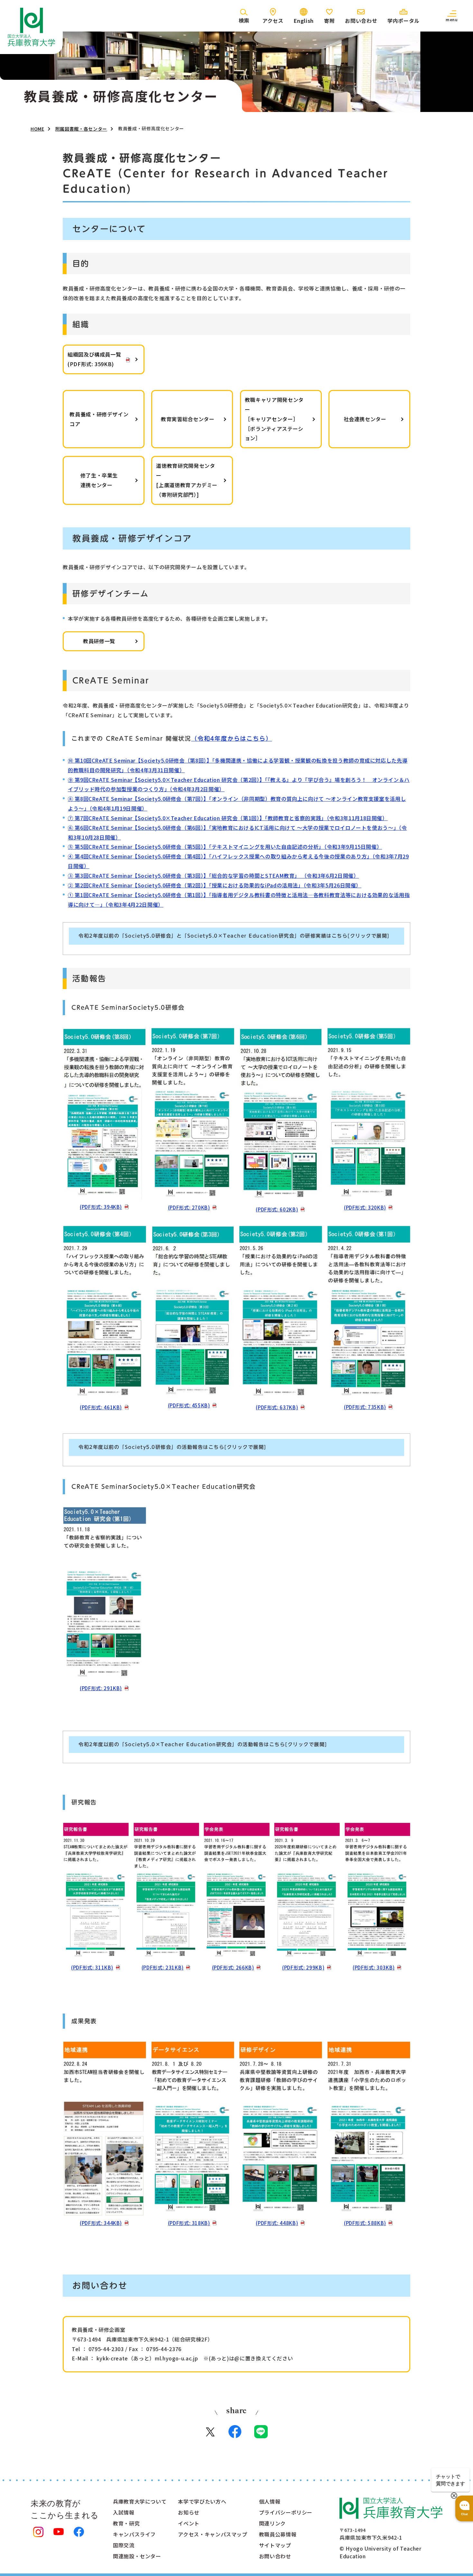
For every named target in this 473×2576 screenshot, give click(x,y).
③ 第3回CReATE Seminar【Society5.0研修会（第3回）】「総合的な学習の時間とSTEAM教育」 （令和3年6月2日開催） (213, 876)
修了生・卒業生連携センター (99, 480)
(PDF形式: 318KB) (189, 2223)
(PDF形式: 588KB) (365, 2223)
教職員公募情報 (278, 2534)
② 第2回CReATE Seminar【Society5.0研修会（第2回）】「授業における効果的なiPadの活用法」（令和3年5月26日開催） (215, 885)
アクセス (273, 21)
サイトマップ (275, 2545)
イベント (189, 2523)
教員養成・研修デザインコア (99, 419)
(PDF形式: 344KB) (101, 2223)
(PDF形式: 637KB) (277, 1407)
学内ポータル (403, 21)
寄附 (329, 21)
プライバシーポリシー (286, 2512)
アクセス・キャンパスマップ (213, 2534)
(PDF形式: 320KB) (365, 1207)
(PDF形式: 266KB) (233, 1967)
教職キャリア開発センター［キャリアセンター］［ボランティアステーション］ (274, 419)
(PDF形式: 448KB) (277, 2223)
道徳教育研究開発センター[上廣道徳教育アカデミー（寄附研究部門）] (187, 480)
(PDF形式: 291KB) (101, 1688)
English (304, 21)
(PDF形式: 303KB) (374, 1967)
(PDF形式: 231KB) (163, 1967)
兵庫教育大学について (140, 2501)
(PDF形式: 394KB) (101, 1207)
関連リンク (272, 2523)
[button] (452, 16)
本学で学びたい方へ (202, 2501)
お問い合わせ (361, 21)
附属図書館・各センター (81, 129)
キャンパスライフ (134, 2534)
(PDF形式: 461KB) (101, 1407)
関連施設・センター (137, 2556)
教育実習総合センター (188, 419)
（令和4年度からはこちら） (232, 738)
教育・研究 (126, 2523)
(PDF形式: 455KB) (189, 1405)
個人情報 (270, 2501)
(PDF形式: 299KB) (303, 1967)
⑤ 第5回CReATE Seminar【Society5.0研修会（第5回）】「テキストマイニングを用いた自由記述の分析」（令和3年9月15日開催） (225, 847)
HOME (37, 129)
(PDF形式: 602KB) (277, 1209)
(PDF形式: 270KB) (189, 1207)
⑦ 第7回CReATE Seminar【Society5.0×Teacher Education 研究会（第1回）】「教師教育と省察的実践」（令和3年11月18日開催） (228, 818)
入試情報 (124, 2512)
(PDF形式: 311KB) (92, 1967)
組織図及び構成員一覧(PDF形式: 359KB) (94, 359)
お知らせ (189, 2512)
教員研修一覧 (99, 641)
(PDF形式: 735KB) (365, 1407)
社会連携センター (365, 419)
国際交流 (124, 2545)
